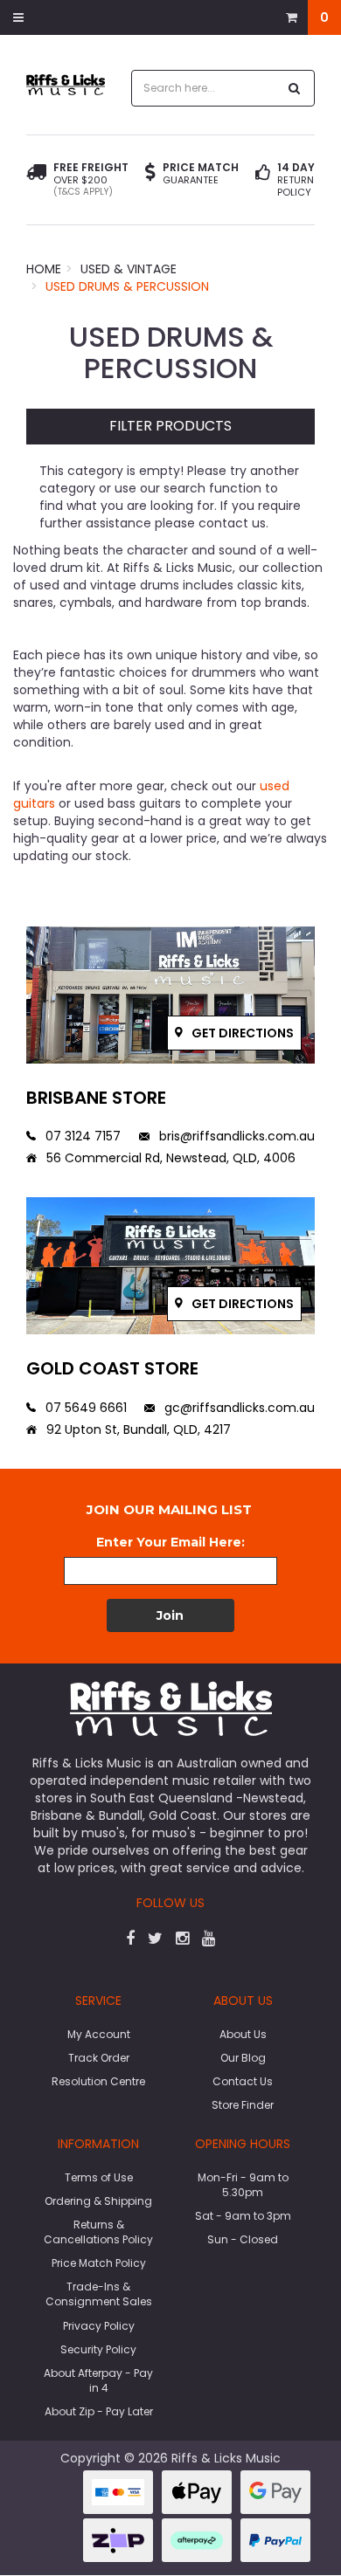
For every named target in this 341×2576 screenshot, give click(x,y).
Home (44, 269)
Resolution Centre (98, 2081)
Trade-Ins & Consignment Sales (99, 2294)
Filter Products (170, 427)
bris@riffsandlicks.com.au (235, 1136)
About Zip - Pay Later (99, 2411)
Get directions (241, 1033)
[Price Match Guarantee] (150, 174)
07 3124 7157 (81, 1136)
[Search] (295, 88)
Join (170, 1615)
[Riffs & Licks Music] (66, 84)
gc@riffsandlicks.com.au (238, 1408)
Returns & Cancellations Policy (98, 2232)
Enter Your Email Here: (170, 1542)
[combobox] (205, 88)
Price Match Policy (99, 2263)
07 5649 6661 (84, 1408)
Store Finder (243, 2105)
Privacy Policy (99, 2326)
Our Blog (243, 2058)
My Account (99, 2034)
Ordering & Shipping (98, 2201)
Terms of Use (99, 2177)
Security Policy (98, 2349)
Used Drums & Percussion (127, 286)
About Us (243, 2034)
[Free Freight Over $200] (36, 180)
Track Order (99, 2058)
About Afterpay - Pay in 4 (98, 2380)
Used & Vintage (129, 269)
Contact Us (243, 2081)
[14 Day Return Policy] (263, 180)
